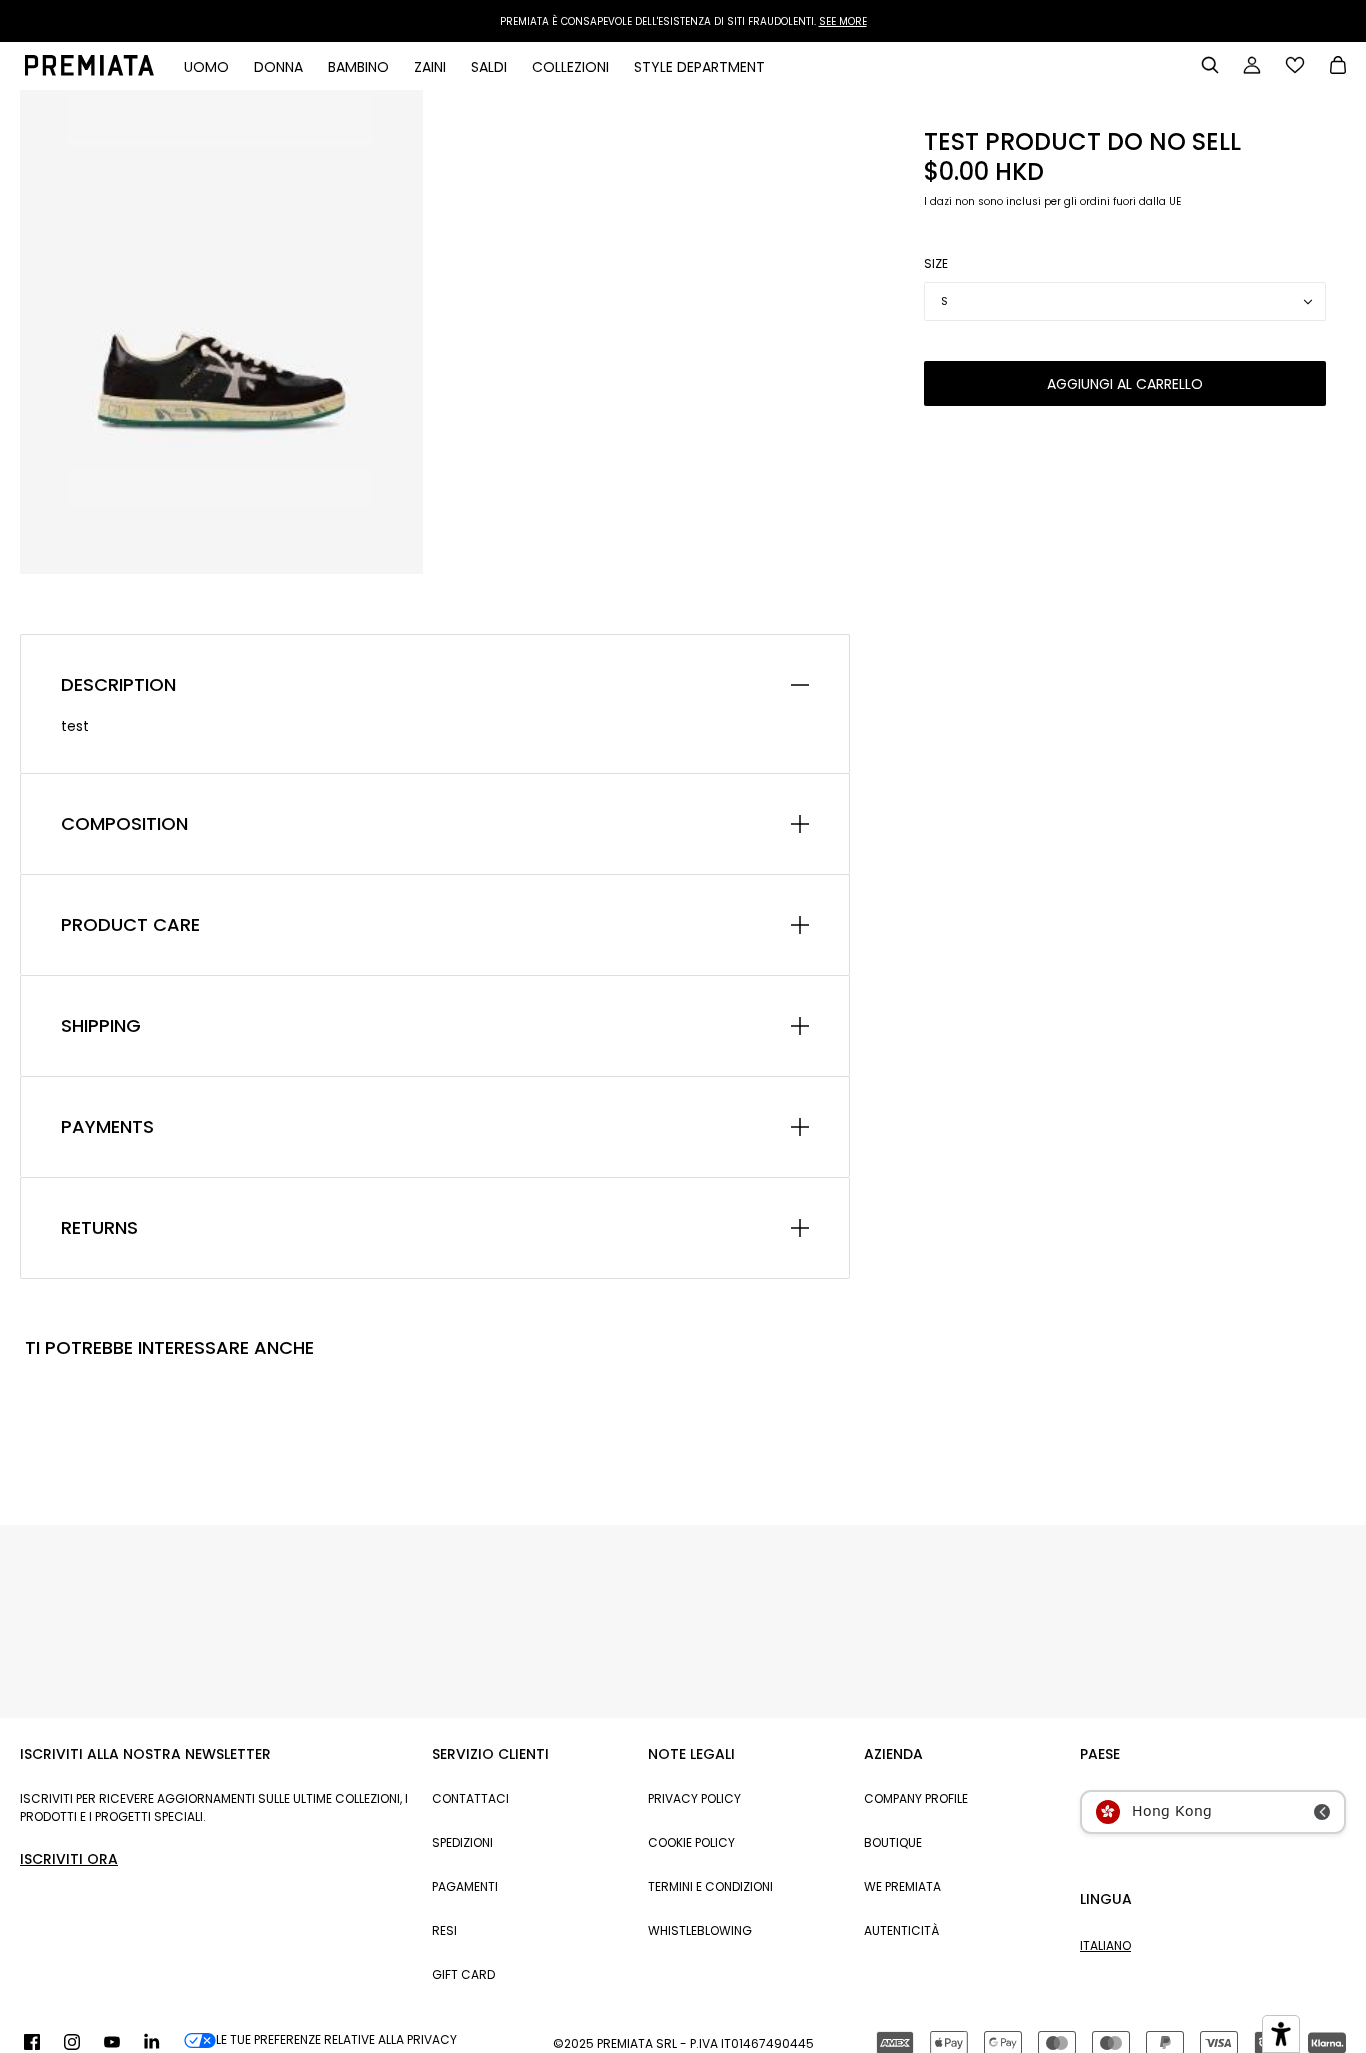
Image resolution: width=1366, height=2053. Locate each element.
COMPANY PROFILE (916, 1798)
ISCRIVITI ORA (69, 1859)
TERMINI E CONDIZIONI (710, 1886)
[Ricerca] (1210, 65)
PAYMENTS (107, 1127)
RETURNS (99, 1228)
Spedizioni (462, 1842)
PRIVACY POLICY (694, 1798)
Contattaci (470, 1798)
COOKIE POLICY (691, 1842)
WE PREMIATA (902, 1886)
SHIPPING (101, 1026)
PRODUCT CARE (130, 925)
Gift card (463, 1974)
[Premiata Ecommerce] (89, 71)
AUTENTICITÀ (901, 1930)
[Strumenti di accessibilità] (1281, 2034)
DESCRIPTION (118, 685)
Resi (444, 1930)
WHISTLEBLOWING (700, 1930)
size (936, 263)
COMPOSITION (124, 824)
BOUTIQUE (893, 1842)
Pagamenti (465, 1886)
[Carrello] (1338, 67)
